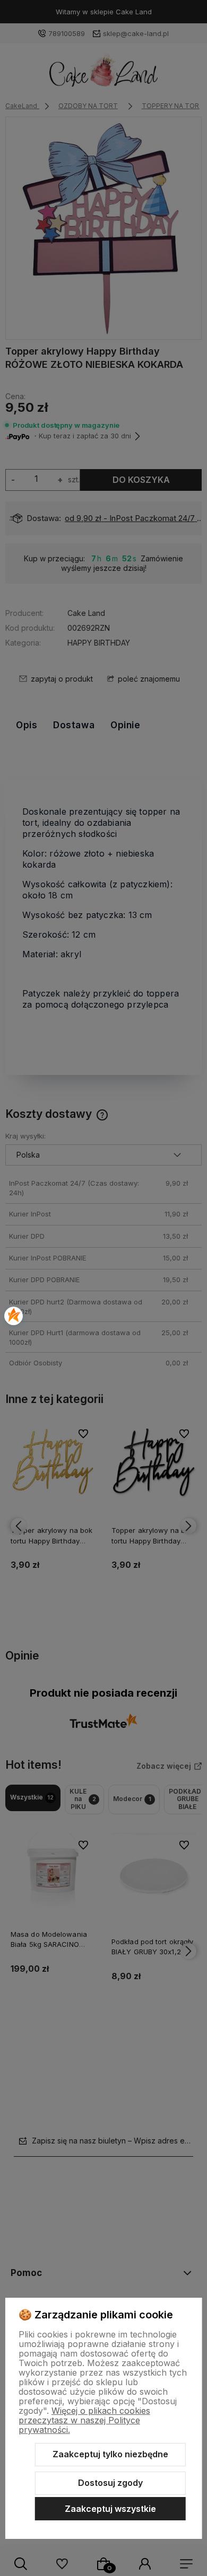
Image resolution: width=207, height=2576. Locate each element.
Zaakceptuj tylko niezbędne (110, 2454)
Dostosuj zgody (110, 2483)
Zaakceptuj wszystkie (110, 2509)
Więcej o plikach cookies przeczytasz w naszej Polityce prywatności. (84, 2420)
